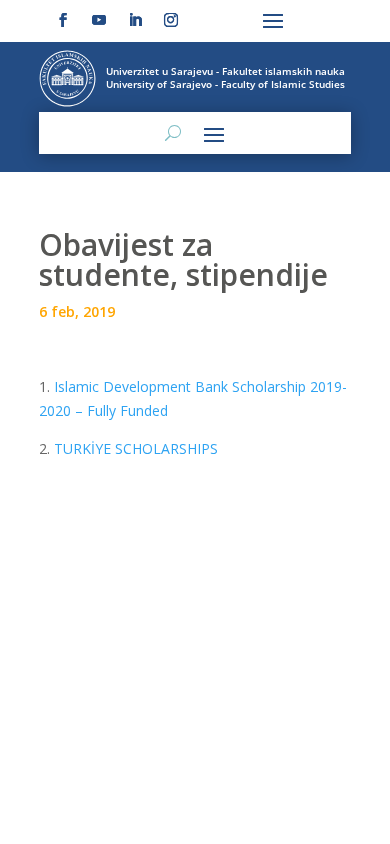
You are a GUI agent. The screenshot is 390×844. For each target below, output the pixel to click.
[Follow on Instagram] (171, 20)
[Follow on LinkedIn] (135, 20)
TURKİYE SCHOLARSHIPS (136, 448)
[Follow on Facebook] (63, 20)
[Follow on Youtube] (99, 20)
